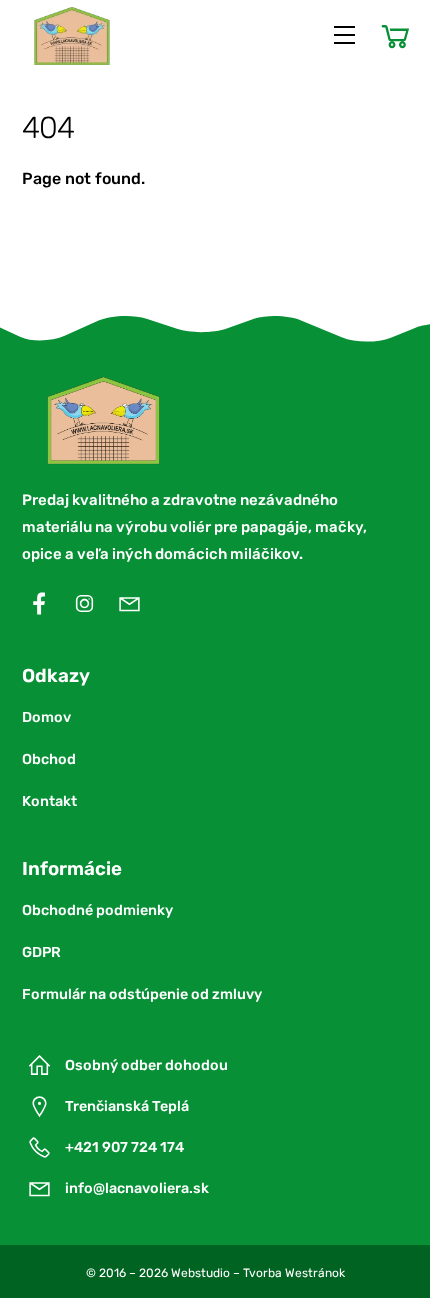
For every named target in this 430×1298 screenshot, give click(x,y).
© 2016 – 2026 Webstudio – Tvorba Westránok (215, 1273)
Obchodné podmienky (97, 910)
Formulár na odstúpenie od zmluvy (142, 994)
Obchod (49, 759)
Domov (46, 717)
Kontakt (49, 801)
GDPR (41, 952)
